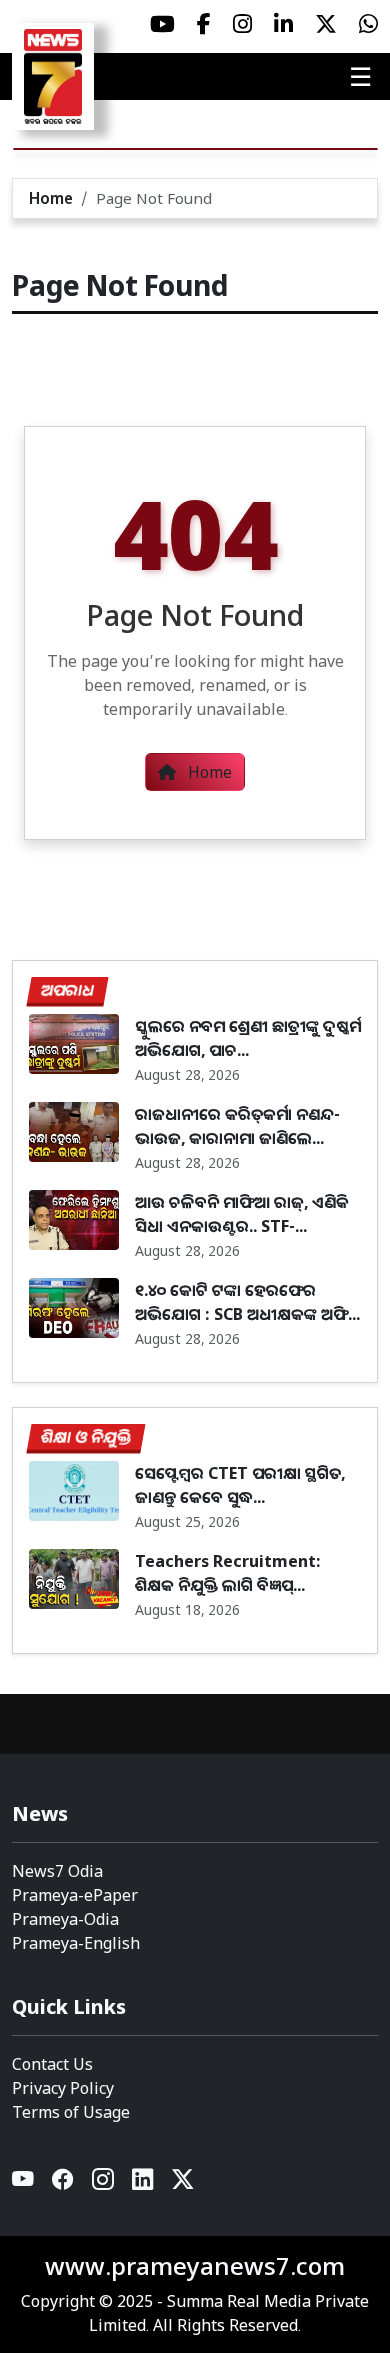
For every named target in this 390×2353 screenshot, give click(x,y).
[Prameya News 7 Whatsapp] (368, 24)
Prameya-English (76, 1943)
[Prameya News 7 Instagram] (242, 24)
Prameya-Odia (65, 1919)
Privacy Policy (63, 2088)
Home (51, 198)
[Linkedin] (144, 2184)
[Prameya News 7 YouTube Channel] (162, 24)
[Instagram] (104, 2184)
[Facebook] (64, 2184)
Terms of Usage (71, 2112)
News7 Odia (57, 1871)
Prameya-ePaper (75, 1895)
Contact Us (52, 2064)
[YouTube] (24, 2184)
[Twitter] (183, 2184)
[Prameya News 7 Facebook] (204, 24)
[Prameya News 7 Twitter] (326, 24)
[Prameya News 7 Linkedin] (283, 24)
